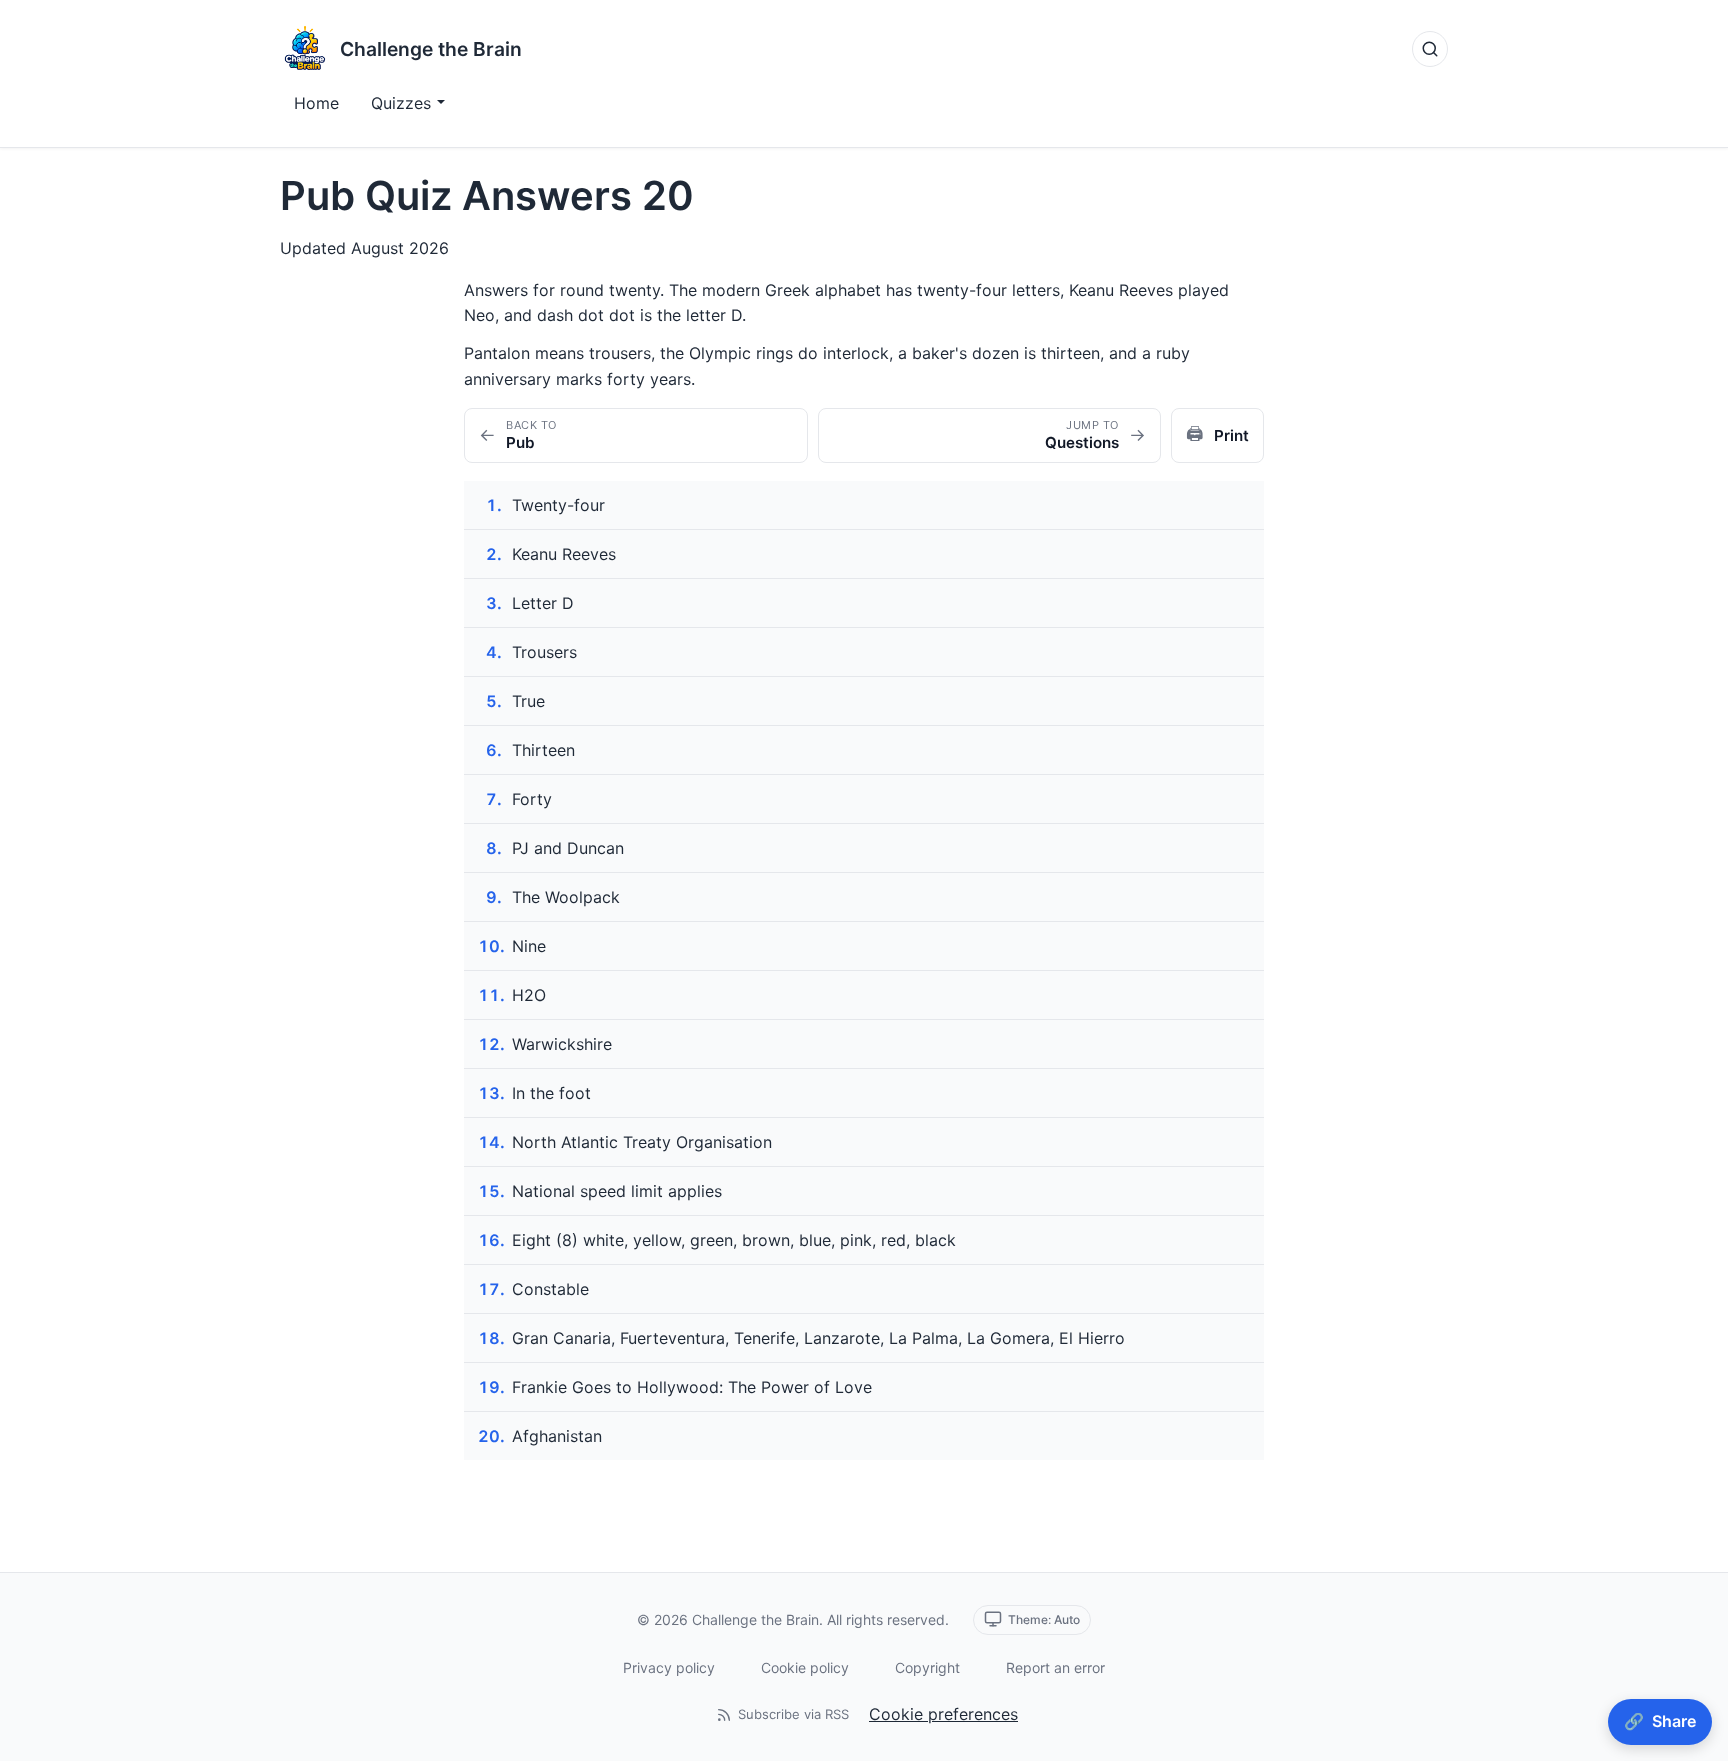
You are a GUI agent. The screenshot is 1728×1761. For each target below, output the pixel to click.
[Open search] (1430, 49)
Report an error (1055, 1667)
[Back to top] (1682, 1667)
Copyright (927, 1667)
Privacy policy (669, 1667)
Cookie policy (805, 1667)
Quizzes (401, 103)
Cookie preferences (943, 1714)
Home (316, 103)
